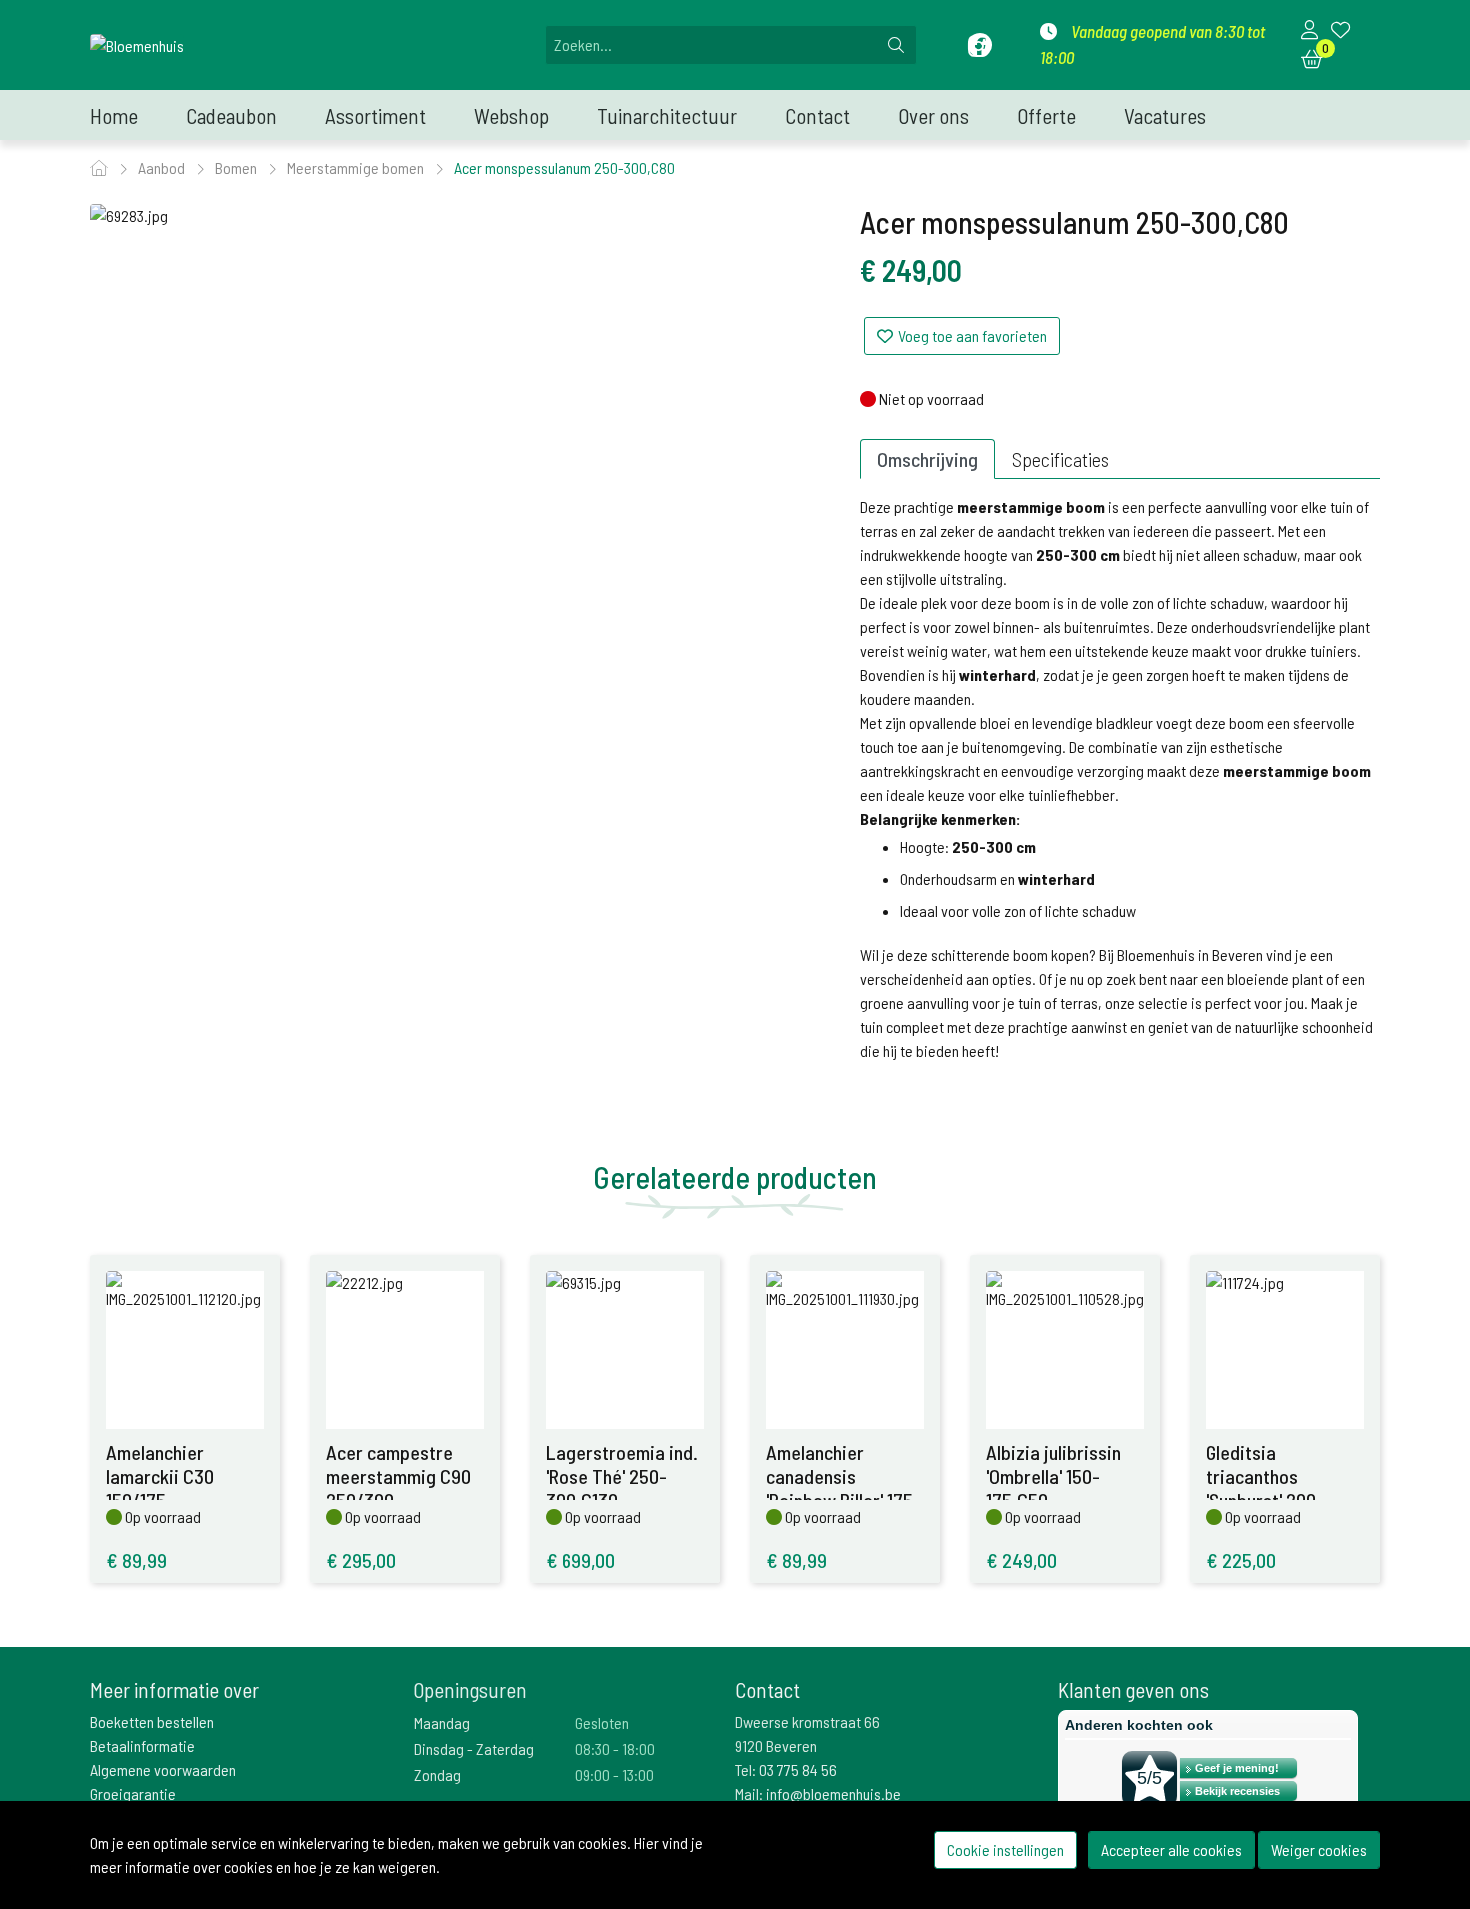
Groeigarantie (133, 1793)
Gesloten (602, 1722)
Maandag (442, 1722)
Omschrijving (927, 459)
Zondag (437, 1774)
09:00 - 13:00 (614, 1774)
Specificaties (1060, 459)
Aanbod (163, 167)
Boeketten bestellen (152, 1721)
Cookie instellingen (1005, 1849)
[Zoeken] (896, 45)
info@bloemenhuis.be (833, 1793)
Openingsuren (470, 1689)
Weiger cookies (1319, 1849)
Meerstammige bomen (357, 167)
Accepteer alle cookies (1171, 1849)
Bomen (237, 167)
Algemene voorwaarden (163, 1769)
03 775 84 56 (798, 1769)
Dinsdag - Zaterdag (474, 1748)
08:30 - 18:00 (615, 1748)
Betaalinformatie (142, 1745)
